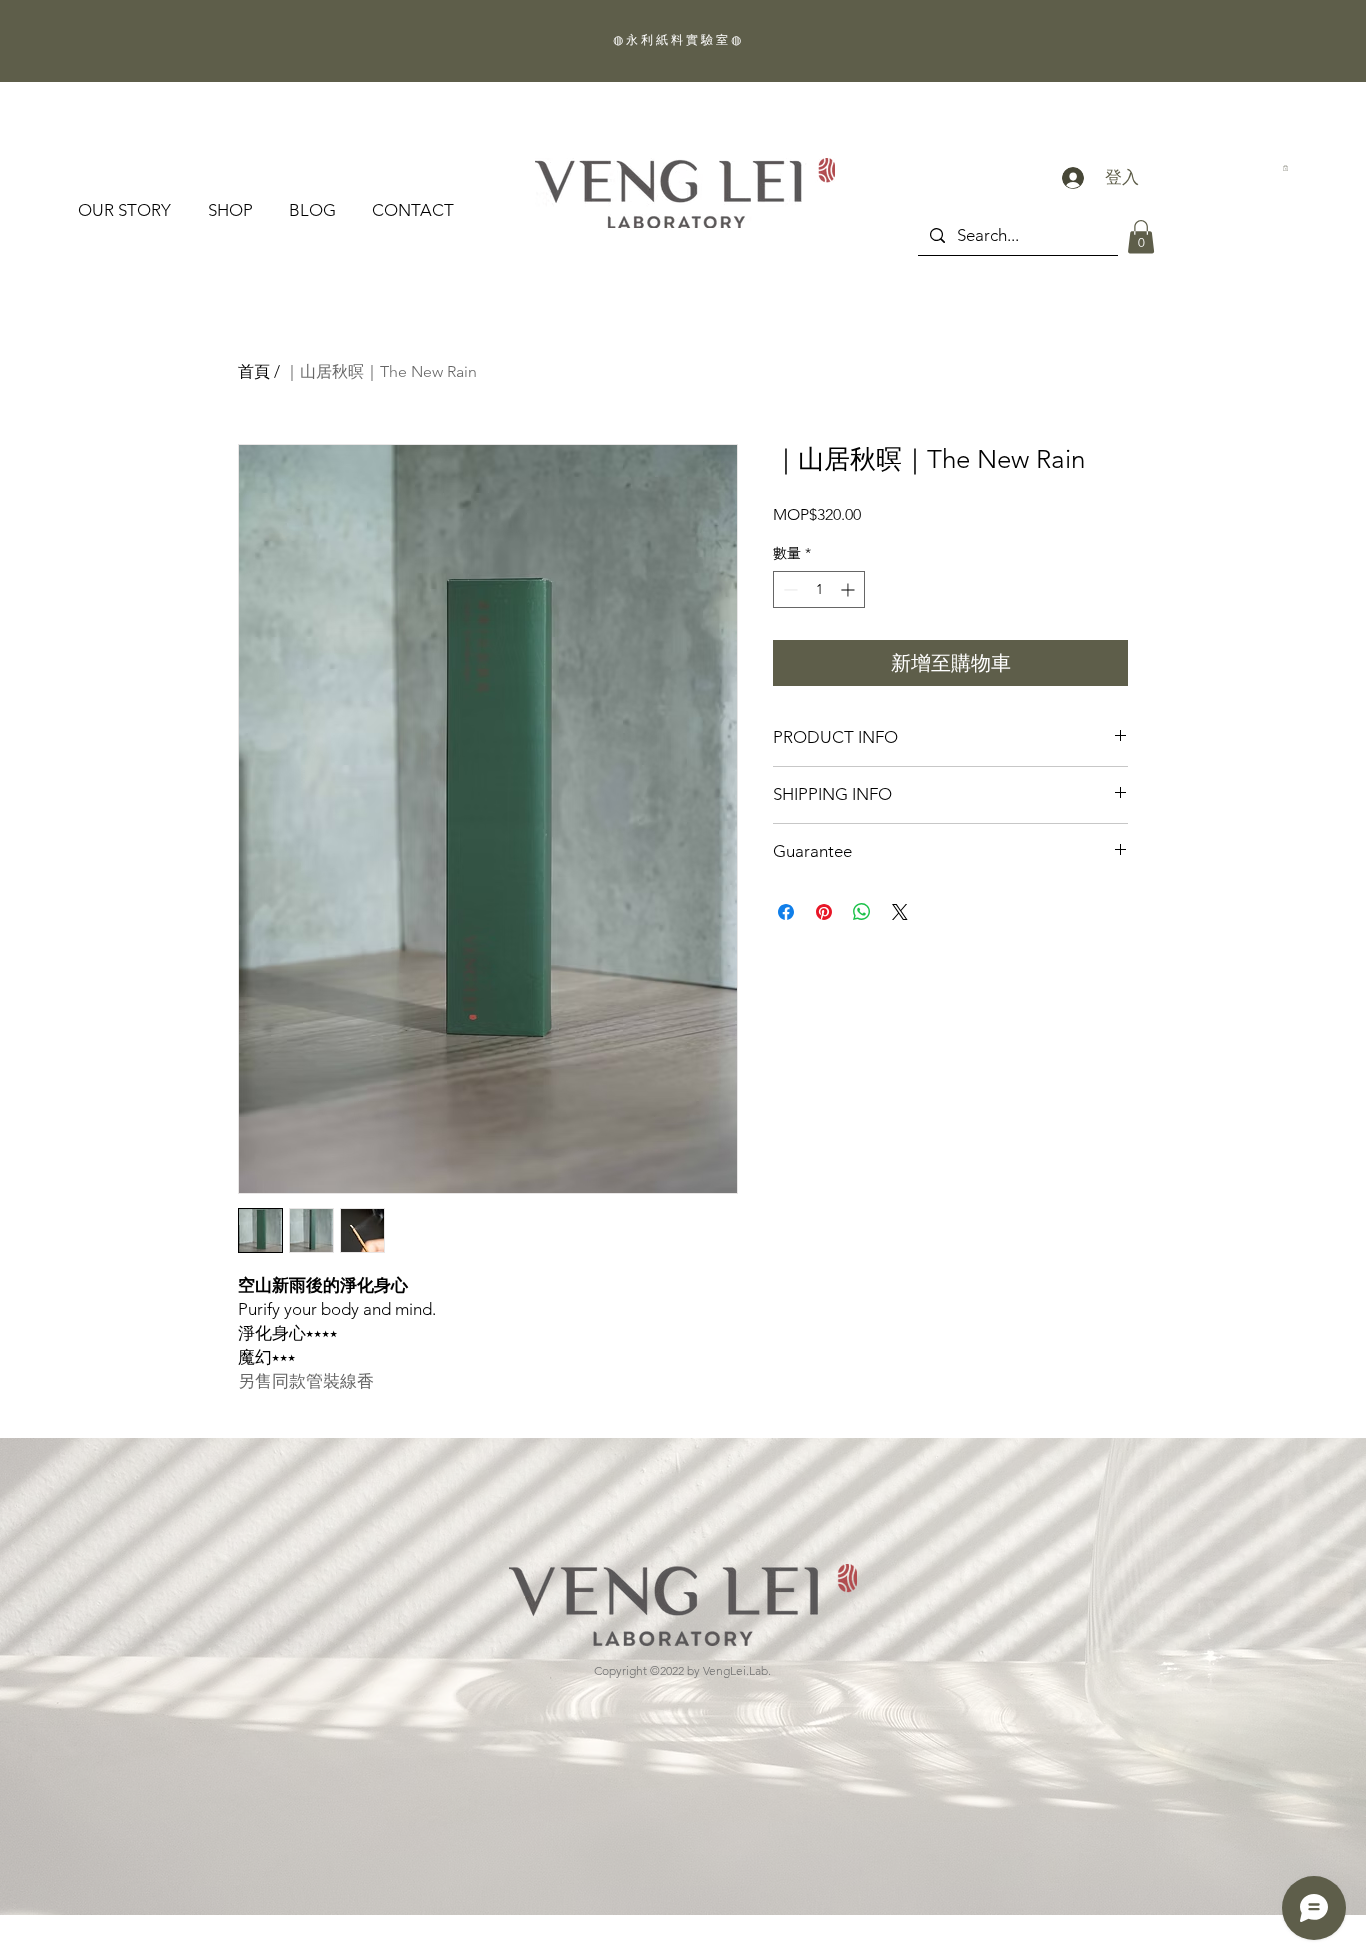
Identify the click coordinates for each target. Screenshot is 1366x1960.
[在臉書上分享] (786, 912)
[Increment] (849, 589)
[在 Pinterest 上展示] (824, 912)
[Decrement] (788, 589)
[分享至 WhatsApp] (862, 912)
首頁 (254, 371)
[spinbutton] (819, 589)
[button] (1141, 236)
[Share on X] (900, 912)
